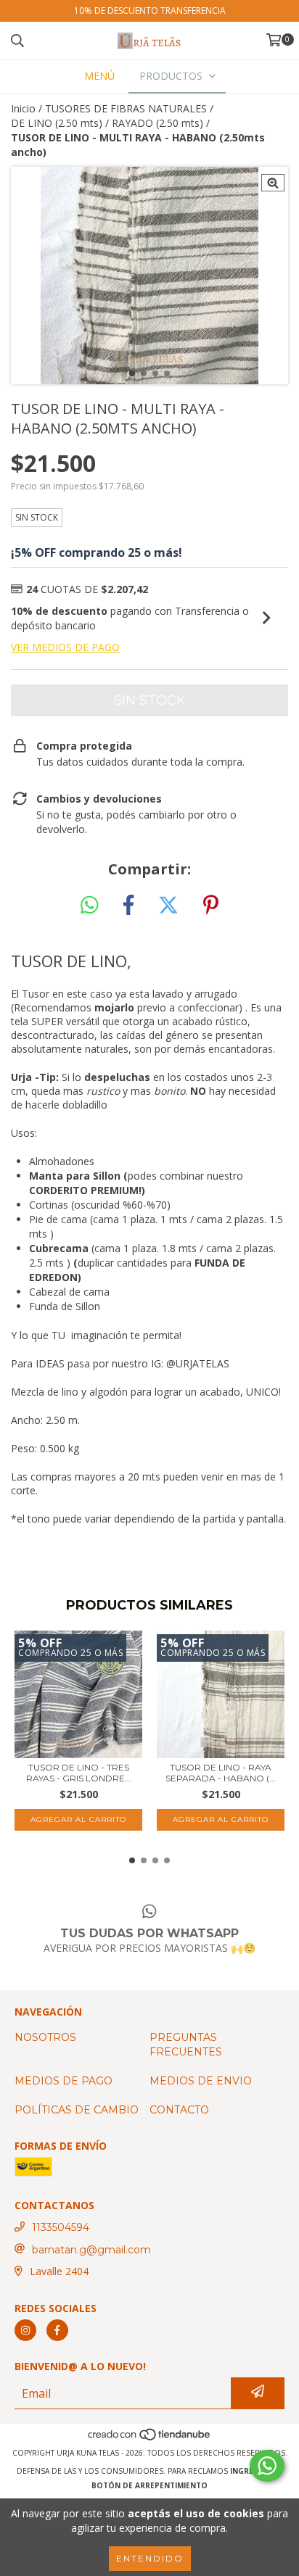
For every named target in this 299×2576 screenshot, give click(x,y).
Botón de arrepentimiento (149, 2485)
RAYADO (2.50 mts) (157, 123)
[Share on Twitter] (168, 906)
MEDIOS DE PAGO (64, 2081)
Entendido (150, 2558)
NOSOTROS (45, 2037)
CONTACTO (179, 2110)
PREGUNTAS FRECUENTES (186, 2045)
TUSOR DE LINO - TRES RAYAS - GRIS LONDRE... (79, 1773)
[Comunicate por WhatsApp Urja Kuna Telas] (267, 2466)
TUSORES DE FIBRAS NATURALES (126, 108)
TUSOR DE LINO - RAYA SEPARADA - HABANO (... (221, 1773)
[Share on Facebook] (128, 906)
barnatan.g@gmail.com (91, 2250)
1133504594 (61, 2227)
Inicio (23, 108)
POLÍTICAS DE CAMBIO (77, 2110)
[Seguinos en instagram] (25, 2330)
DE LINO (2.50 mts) (57, 123)
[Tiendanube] (150, 2438)
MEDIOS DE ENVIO (201, 2081)
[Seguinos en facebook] (57, 2330)
